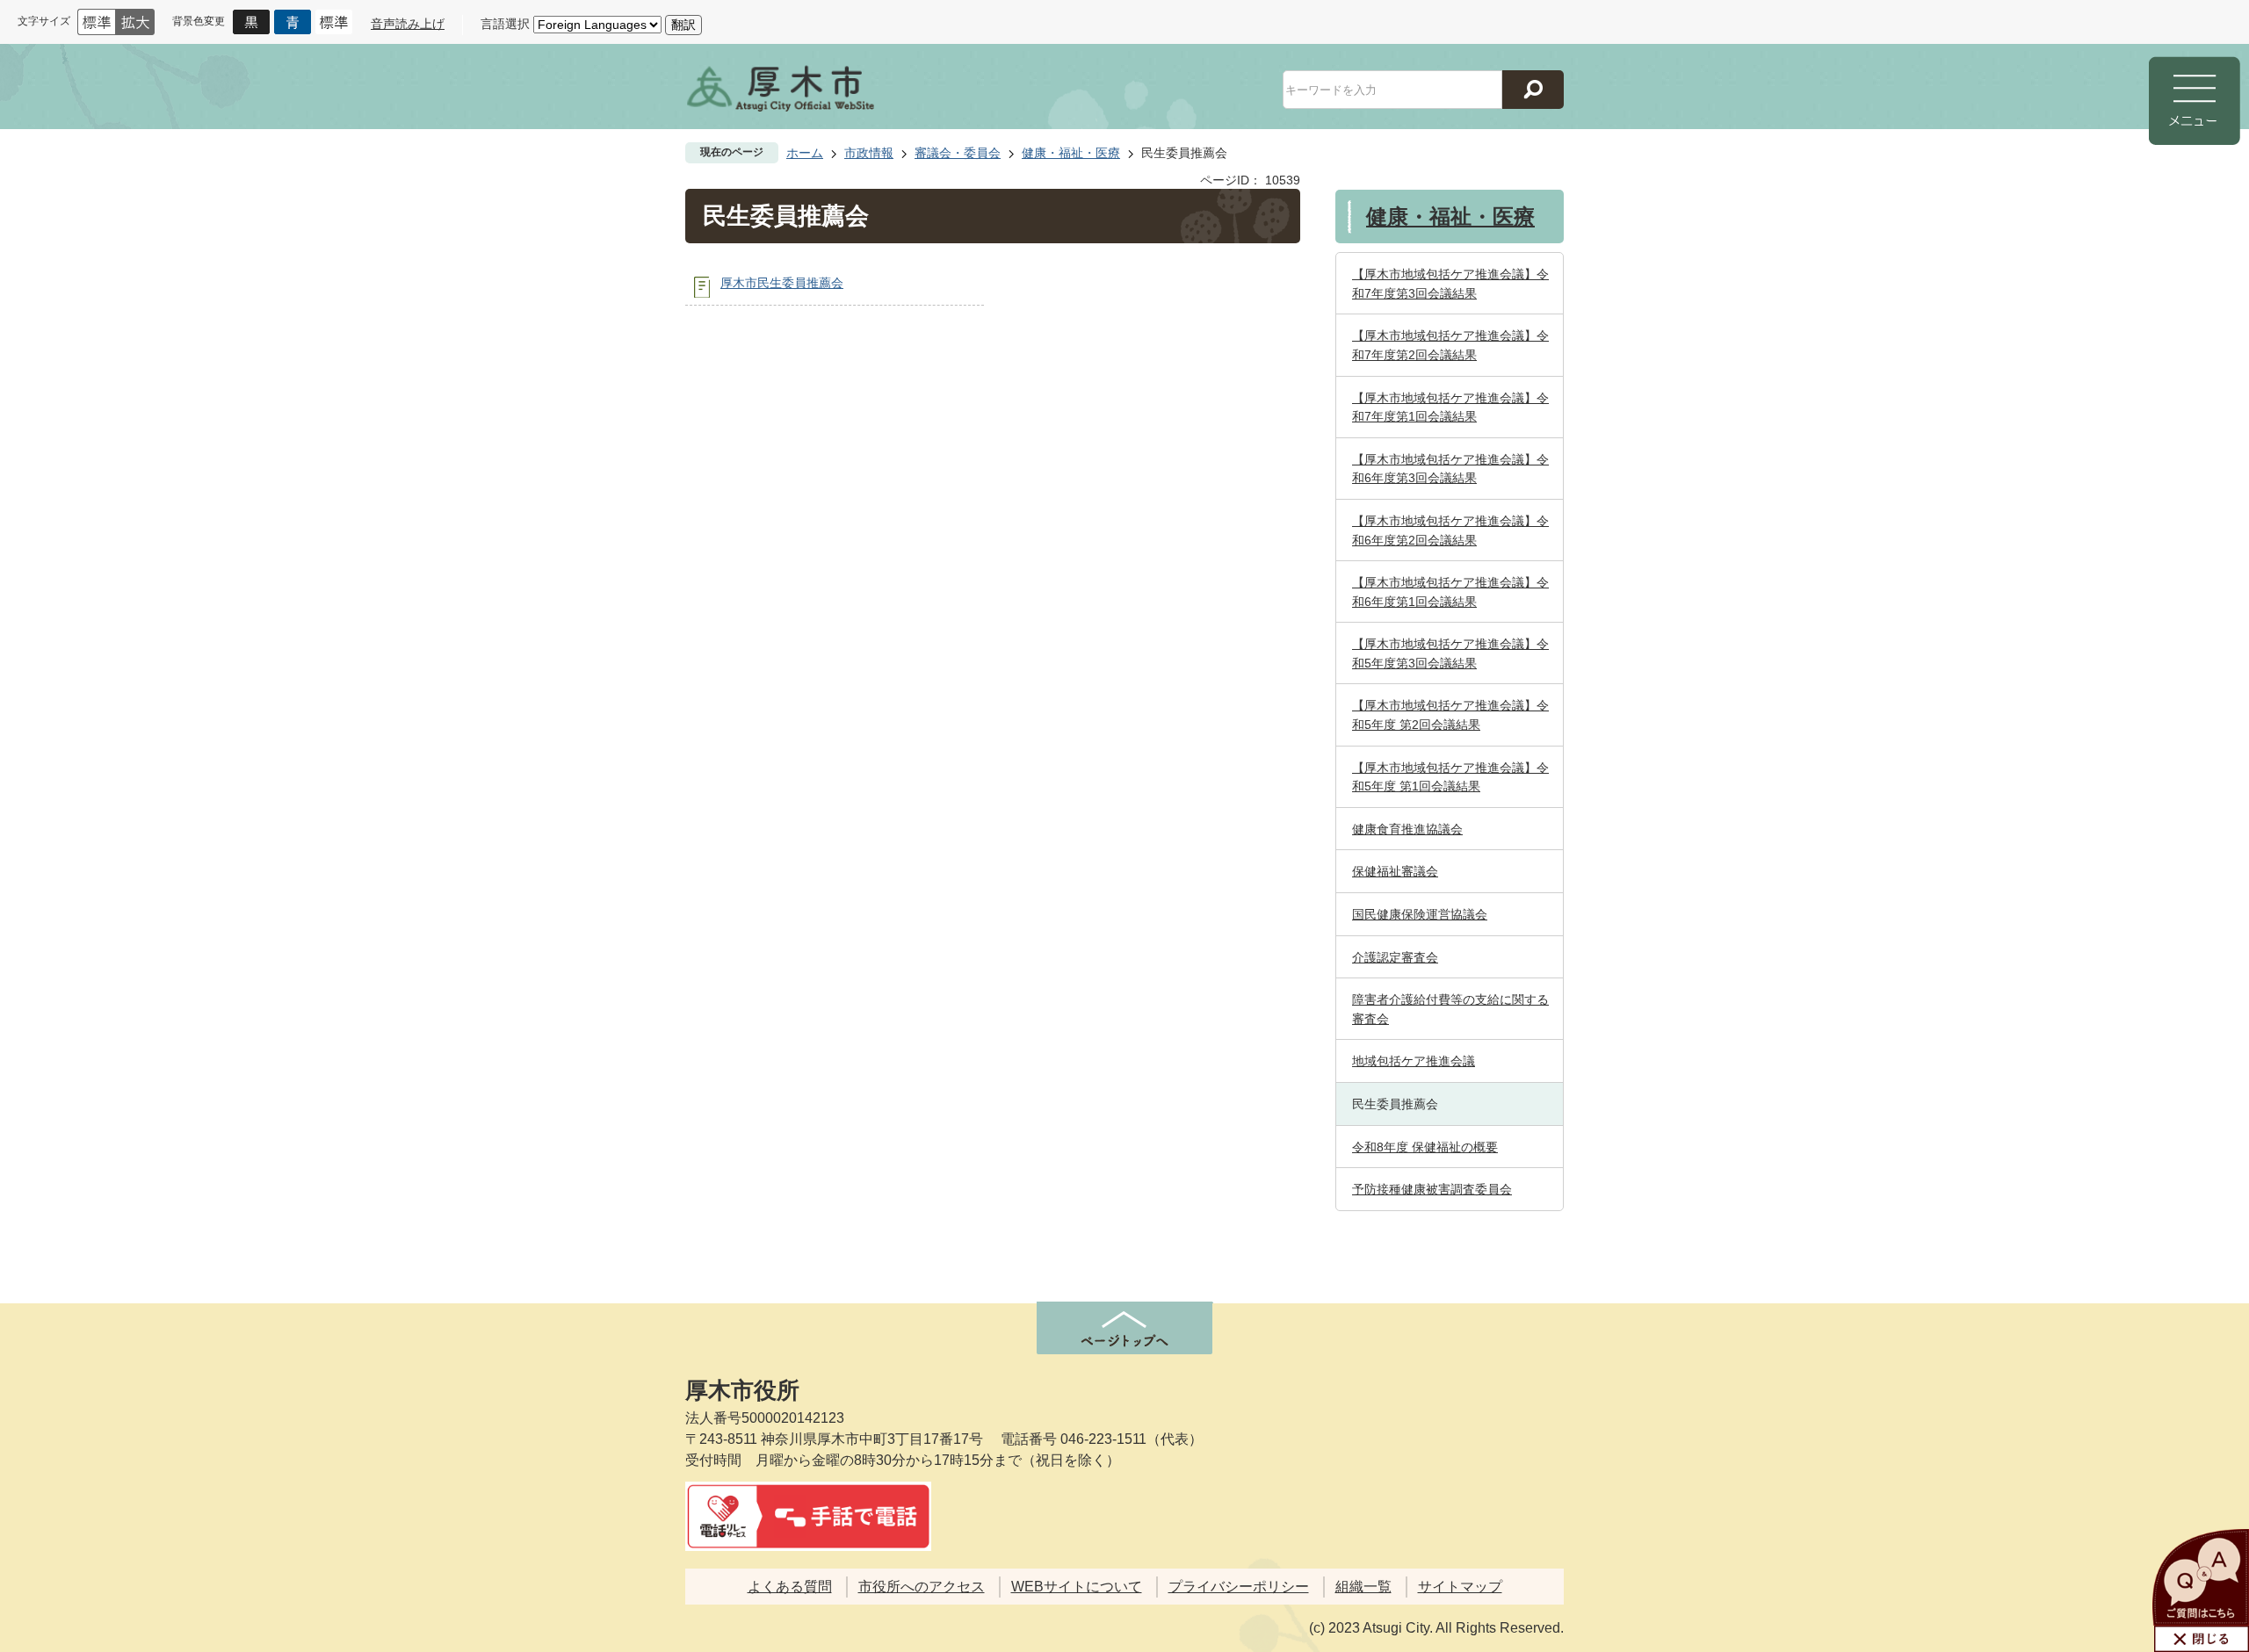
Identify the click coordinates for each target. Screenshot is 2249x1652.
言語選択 (505, 24)
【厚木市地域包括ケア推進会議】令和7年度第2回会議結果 (1450, 345)
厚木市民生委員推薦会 (782, 283)
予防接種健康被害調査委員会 (1432, 1189)
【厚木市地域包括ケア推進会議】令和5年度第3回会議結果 (1450, 653)
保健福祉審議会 (1395, 871)
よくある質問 (790, 1587)
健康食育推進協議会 (1407, 829)
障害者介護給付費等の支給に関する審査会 (1450, 1009)
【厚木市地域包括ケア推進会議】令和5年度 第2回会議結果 (1450, 715)
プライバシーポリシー (1239, 1587)
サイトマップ (1460, 1587)
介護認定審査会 (1395, 957)
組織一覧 (1363, 1587)
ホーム (805, 153)
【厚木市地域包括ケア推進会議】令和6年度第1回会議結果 (1450, 592)
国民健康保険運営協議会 (1420, 914)
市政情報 (869, 153)
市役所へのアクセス (922, 1587)
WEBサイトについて (1077, 1587)
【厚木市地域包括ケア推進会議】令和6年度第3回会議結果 (1450, 469)
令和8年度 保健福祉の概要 (1425, 1147)
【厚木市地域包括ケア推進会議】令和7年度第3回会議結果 (1450, 284)
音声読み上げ (408, 24)
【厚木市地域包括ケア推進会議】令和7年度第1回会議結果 (1450, 408)
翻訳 (683, 25)
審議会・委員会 (958, 153)
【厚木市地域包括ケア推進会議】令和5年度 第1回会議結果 (1450, 777)
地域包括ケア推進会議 (1414, 1061)
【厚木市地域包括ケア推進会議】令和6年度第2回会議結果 (1450, 530)
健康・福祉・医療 (1071, 153)
